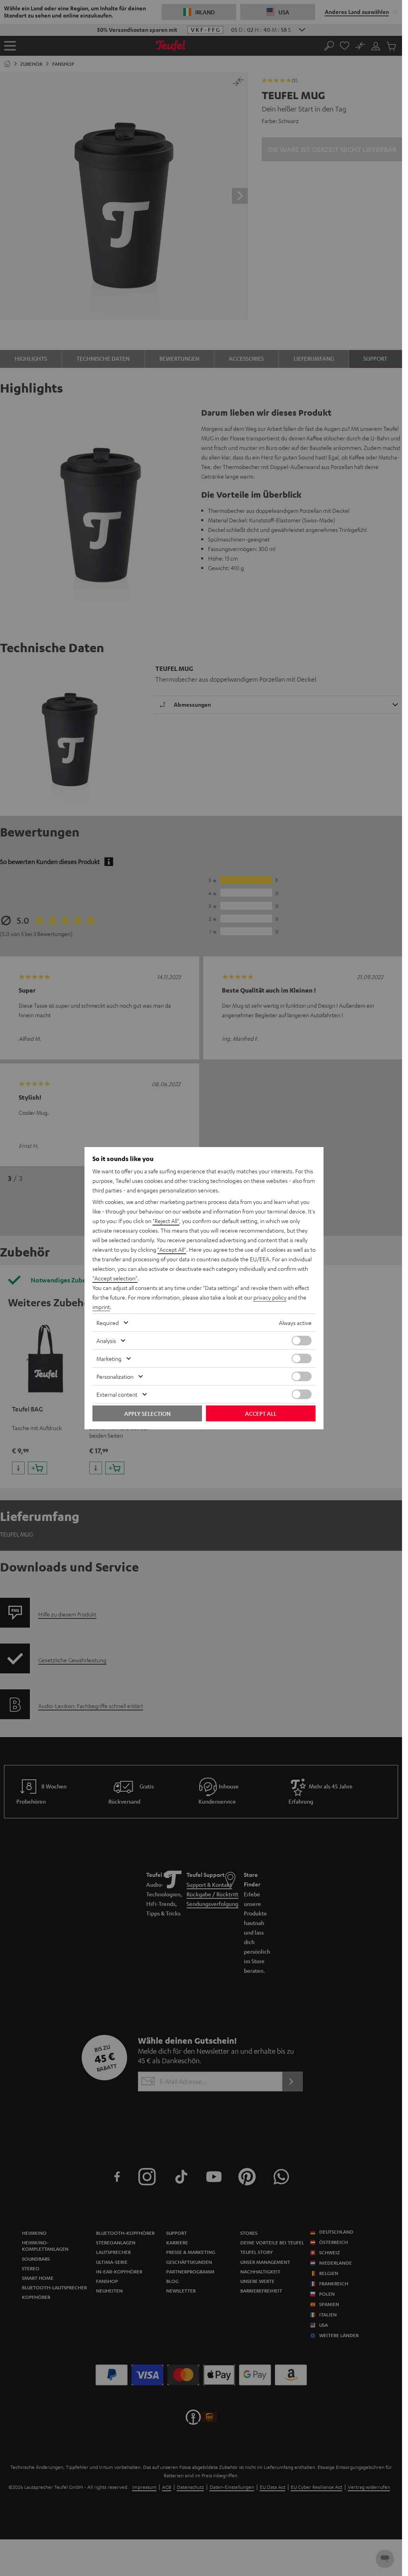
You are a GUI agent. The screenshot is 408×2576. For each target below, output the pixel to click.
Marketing (109, 1358)
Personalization (115, 1376)
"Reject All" (166, 1221)
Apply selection (147, 1413)
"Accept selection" (115, 1278)
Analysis (106, 1341)
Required (108, 1323)
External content (117, 1394)
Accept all (261, 1413)
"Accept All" (172, 1249)
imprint (101, 1307)
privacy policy (270, 1297)
